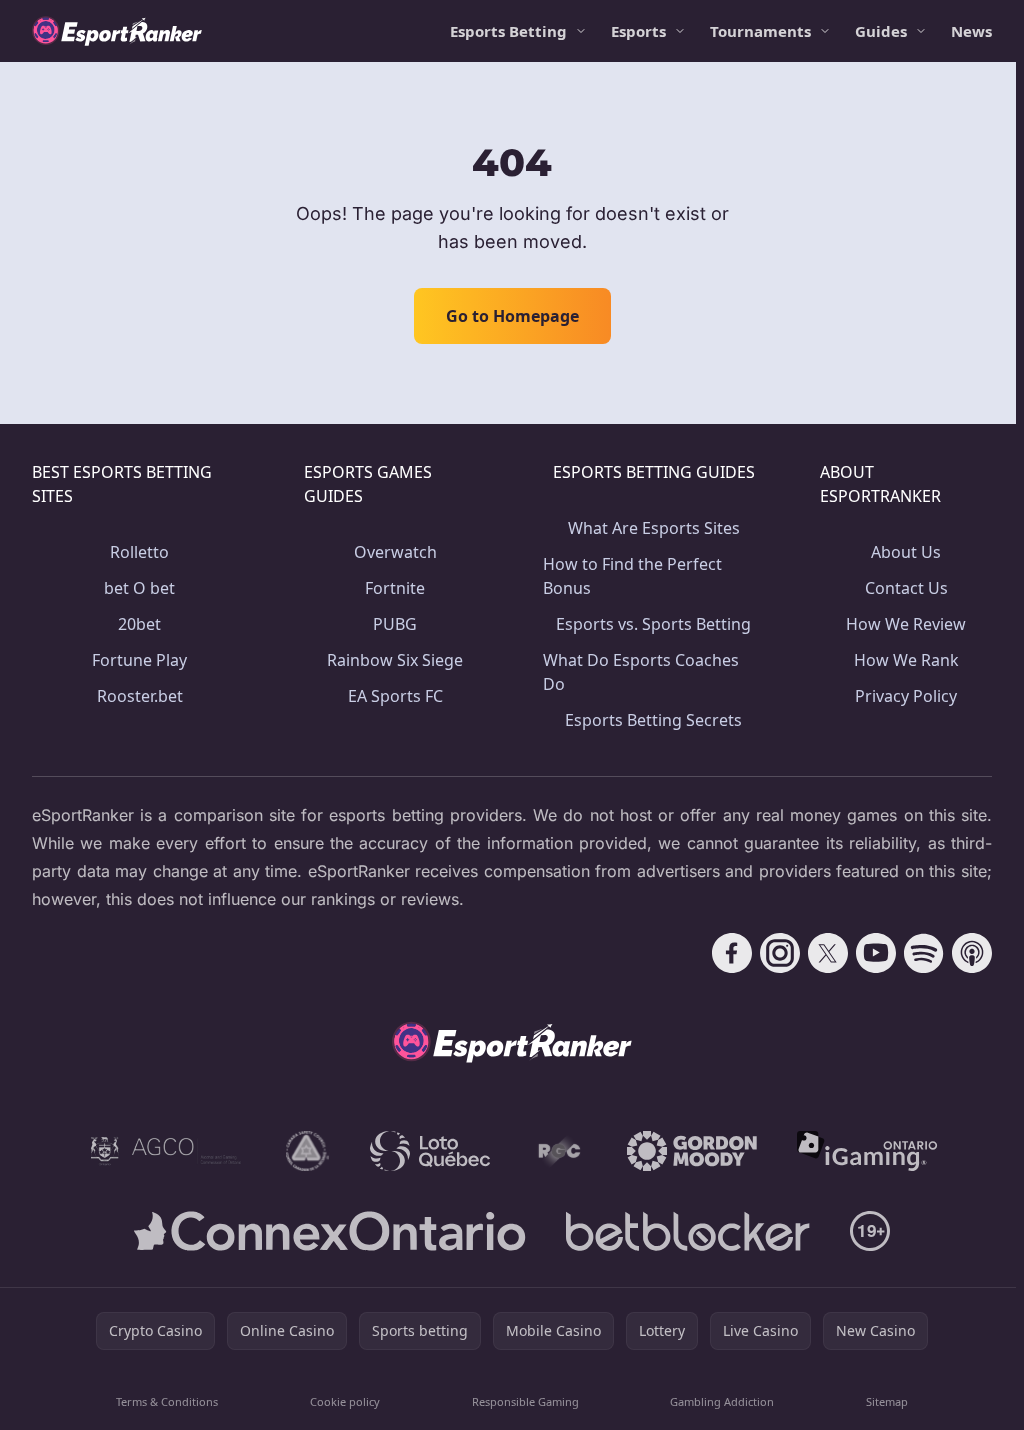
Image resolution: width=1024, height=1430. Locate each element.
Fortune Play (139, 660)
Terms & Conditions (167, 1401)
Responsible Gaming (525, 1401)
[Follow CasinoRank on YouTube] (876, 953)
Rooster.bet (140, 696)
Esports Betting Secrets (653, 720)
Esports (638, 31)
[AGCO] (166, 1151)
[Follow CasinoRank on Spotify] (924, 953)
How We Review (906, 624)
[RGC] (558, 1151)
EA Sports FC (395, 696)
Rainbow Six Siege (395, 660)
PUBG (395, 624)
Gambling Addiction (722, 1401)
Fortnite (395, 588)
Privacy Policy (906, 696)
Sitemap (887, 1401)
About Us (906, 552)
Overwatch (395, 552)
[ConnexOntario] (330, 1231)
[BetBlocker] (687, 1231)
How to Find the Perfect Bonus (632, 576)
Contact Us (906, 588)
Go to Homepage (512, 316)
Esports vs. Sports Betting (653, 624)
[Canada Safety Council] (308, 1151)
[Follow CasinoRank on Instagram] (780, 953)
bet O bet (139, 588)
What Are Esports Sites (654, 528)
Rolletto (139, 552)
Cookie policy (345, 1401)
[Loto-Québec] (430, 1151)
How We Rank (906, 660)
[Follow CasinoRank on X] (828, 953)
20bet (139, 624)
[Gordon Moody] (692, 1151)
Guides (881, 31)
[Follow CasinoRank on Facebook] (732, 953)
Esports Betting (508, 31)
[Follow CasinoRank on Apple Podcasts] (972, 953)
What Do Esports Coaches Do (641, 672)
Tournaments (760, 31)
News (971, 31)
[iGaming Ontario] (867, 1151)
